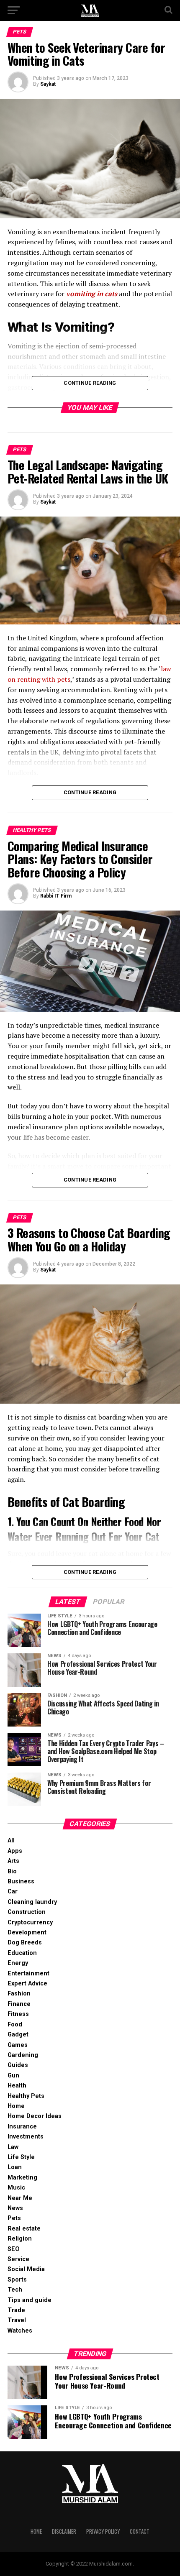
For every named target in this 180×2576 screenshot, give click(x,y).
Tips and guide (30, 2300)
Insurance (22, 2127)
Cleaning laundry (32, 1902)
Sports (17, 2280)
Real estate (24, 2229)
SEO (14, 2249)
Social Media (26, 2269)
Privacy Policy (103, 2531)
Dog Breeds (25, 1943)
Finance (19, 2004)
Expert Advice (27, 1984)
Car (13, 1892)
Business (21, 1881)
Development (27, 1933)
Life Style (21, 2157)
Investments (26, 2137)
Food (15, 2025)
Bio (12, 1871)
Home (16, 2106)
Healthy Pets (26, 2096)
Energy (18, 1963)
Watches (20, 2331)
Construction (27, 1912)
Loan (15, 2167)
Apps (15, 1851)
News (15, 2208)
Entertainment (28, 1974)
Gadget (18, 2035)
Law (13, 2147)
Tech (15, 2290)
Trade (16, 2310)
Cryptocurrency (30, 1922)
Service (18, 2259)
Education (22, 1953)
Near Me (20, 2198)
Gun (13, 2076)
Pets (14, 2218)
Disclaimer (64, 2531)
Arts (13, 1861)
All (11, 1841)
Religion (20, 2239)
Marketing (22, 2178)
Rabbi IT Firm (56, 896)
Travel (17, 2320)
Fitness (18, 2014)
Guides (18, 2065)
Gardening (23, 2055)
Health (17, 2086)
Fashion (19, 1994)
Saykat (48, 84)
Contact (140, 2531)
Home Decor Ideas (35, 2116)
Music (16, 2188)
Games (18, 2045)
